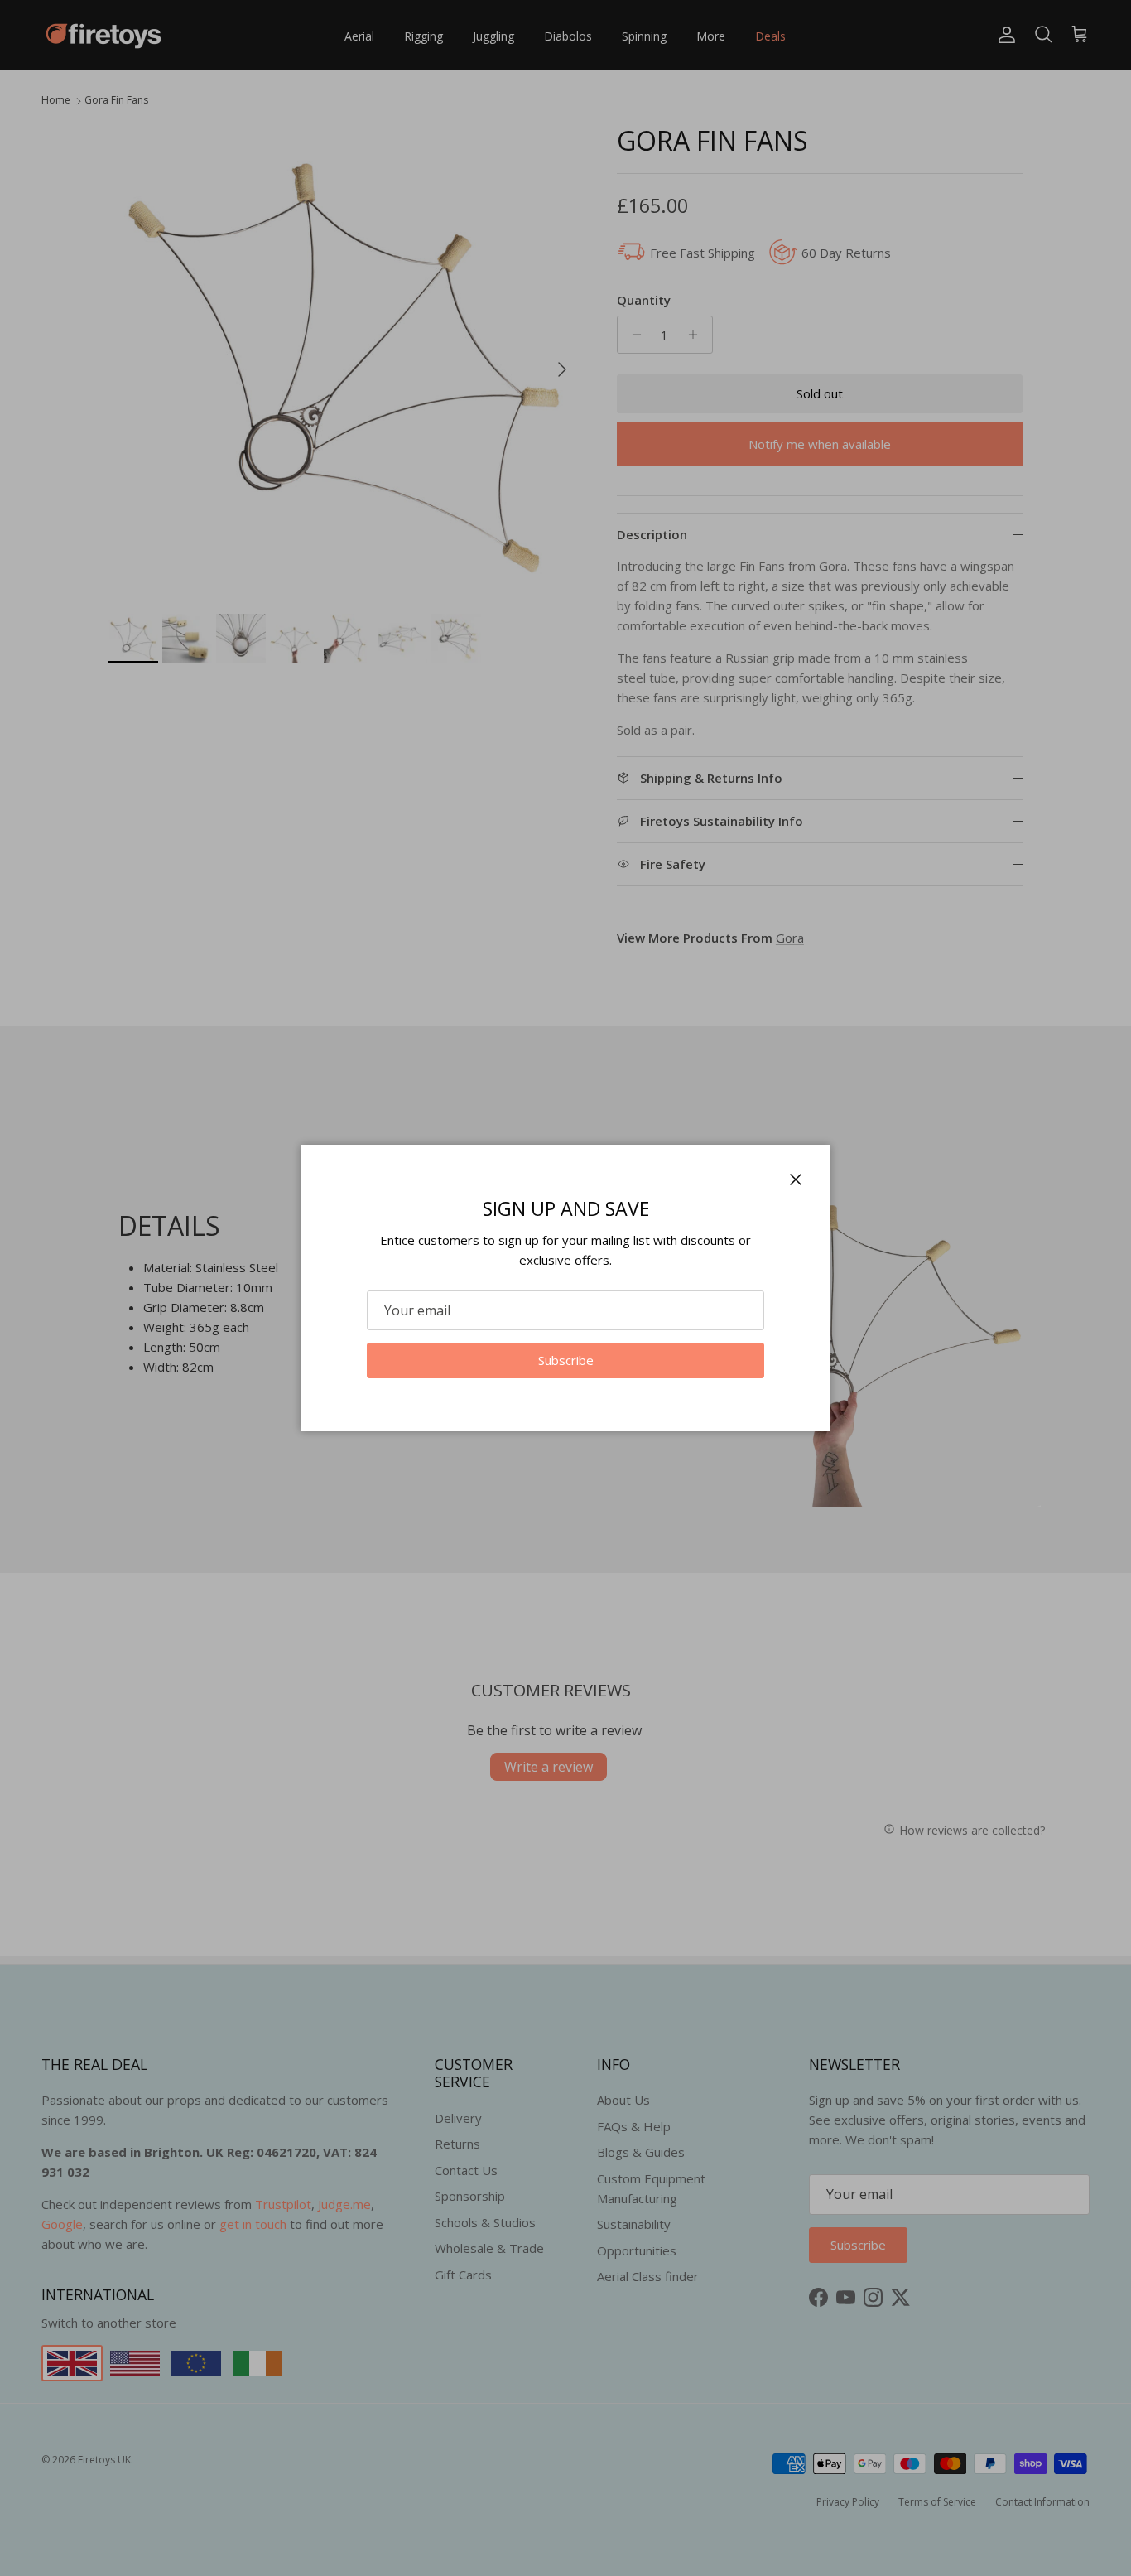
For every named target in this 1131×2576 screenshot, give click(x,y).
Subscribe (566, 1360)
